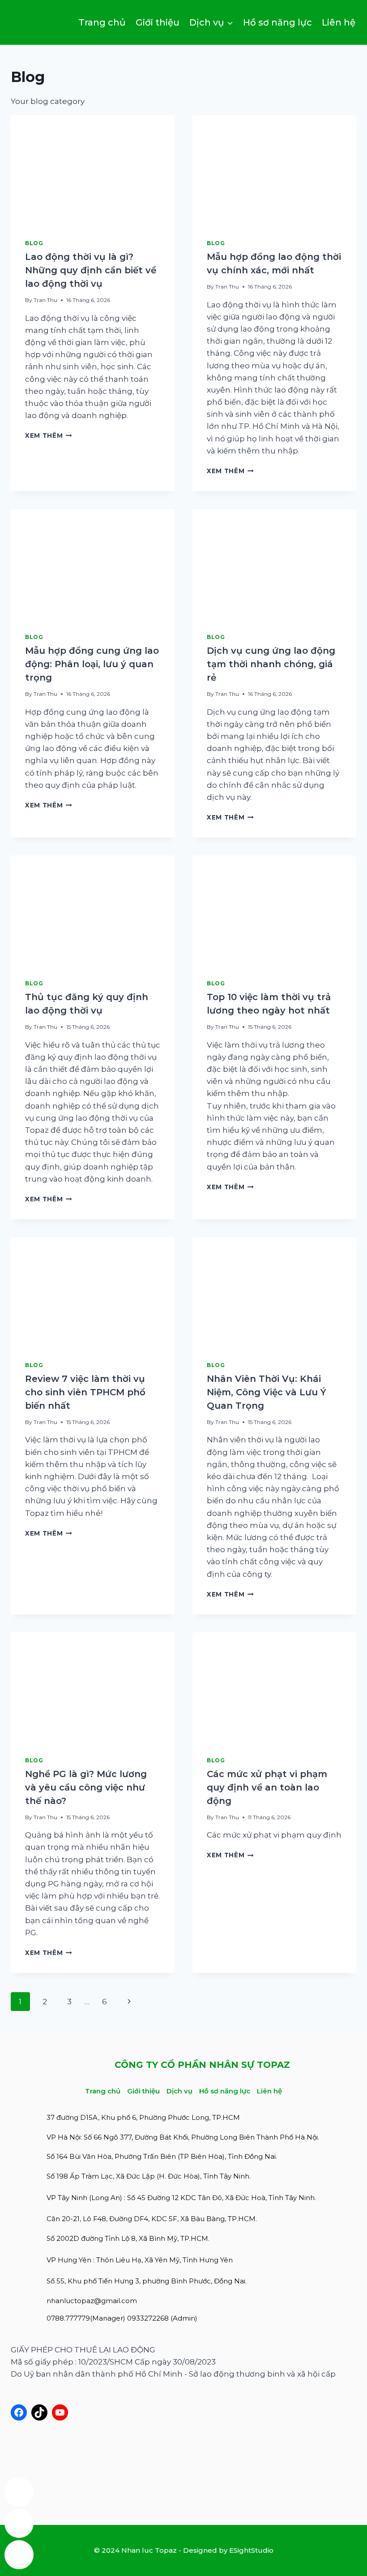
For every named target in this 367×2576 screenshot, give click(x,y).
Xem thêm (49, 436)
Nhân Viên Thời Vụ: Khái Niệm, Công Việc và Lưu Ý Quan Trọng (267, 1392)
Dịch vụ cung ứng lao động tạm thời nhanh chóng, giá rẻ (271, 664)
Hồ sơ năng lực (277, 22)
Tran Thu (45, 300)
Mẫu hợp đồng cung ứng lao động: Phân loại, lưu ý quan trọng (92, 664)
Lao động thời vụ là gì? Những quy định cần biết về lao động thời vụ (91, 270)
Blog (34, 243)
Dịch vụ (179, 2091)
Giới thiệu (158, 22)
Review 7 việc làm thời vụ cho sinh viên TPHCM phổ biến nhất (85, 1392)
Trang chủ (102, 22)
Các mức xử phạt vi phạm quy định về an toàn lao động (267, 1787)
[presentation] (93, 170)
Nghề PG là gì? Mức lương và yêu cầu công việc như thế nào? (86, 1787)
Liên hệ (339, 22)
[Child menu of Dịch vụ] (211, 22)
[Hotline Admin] (19, 2523)
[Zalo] (19, 2492)
